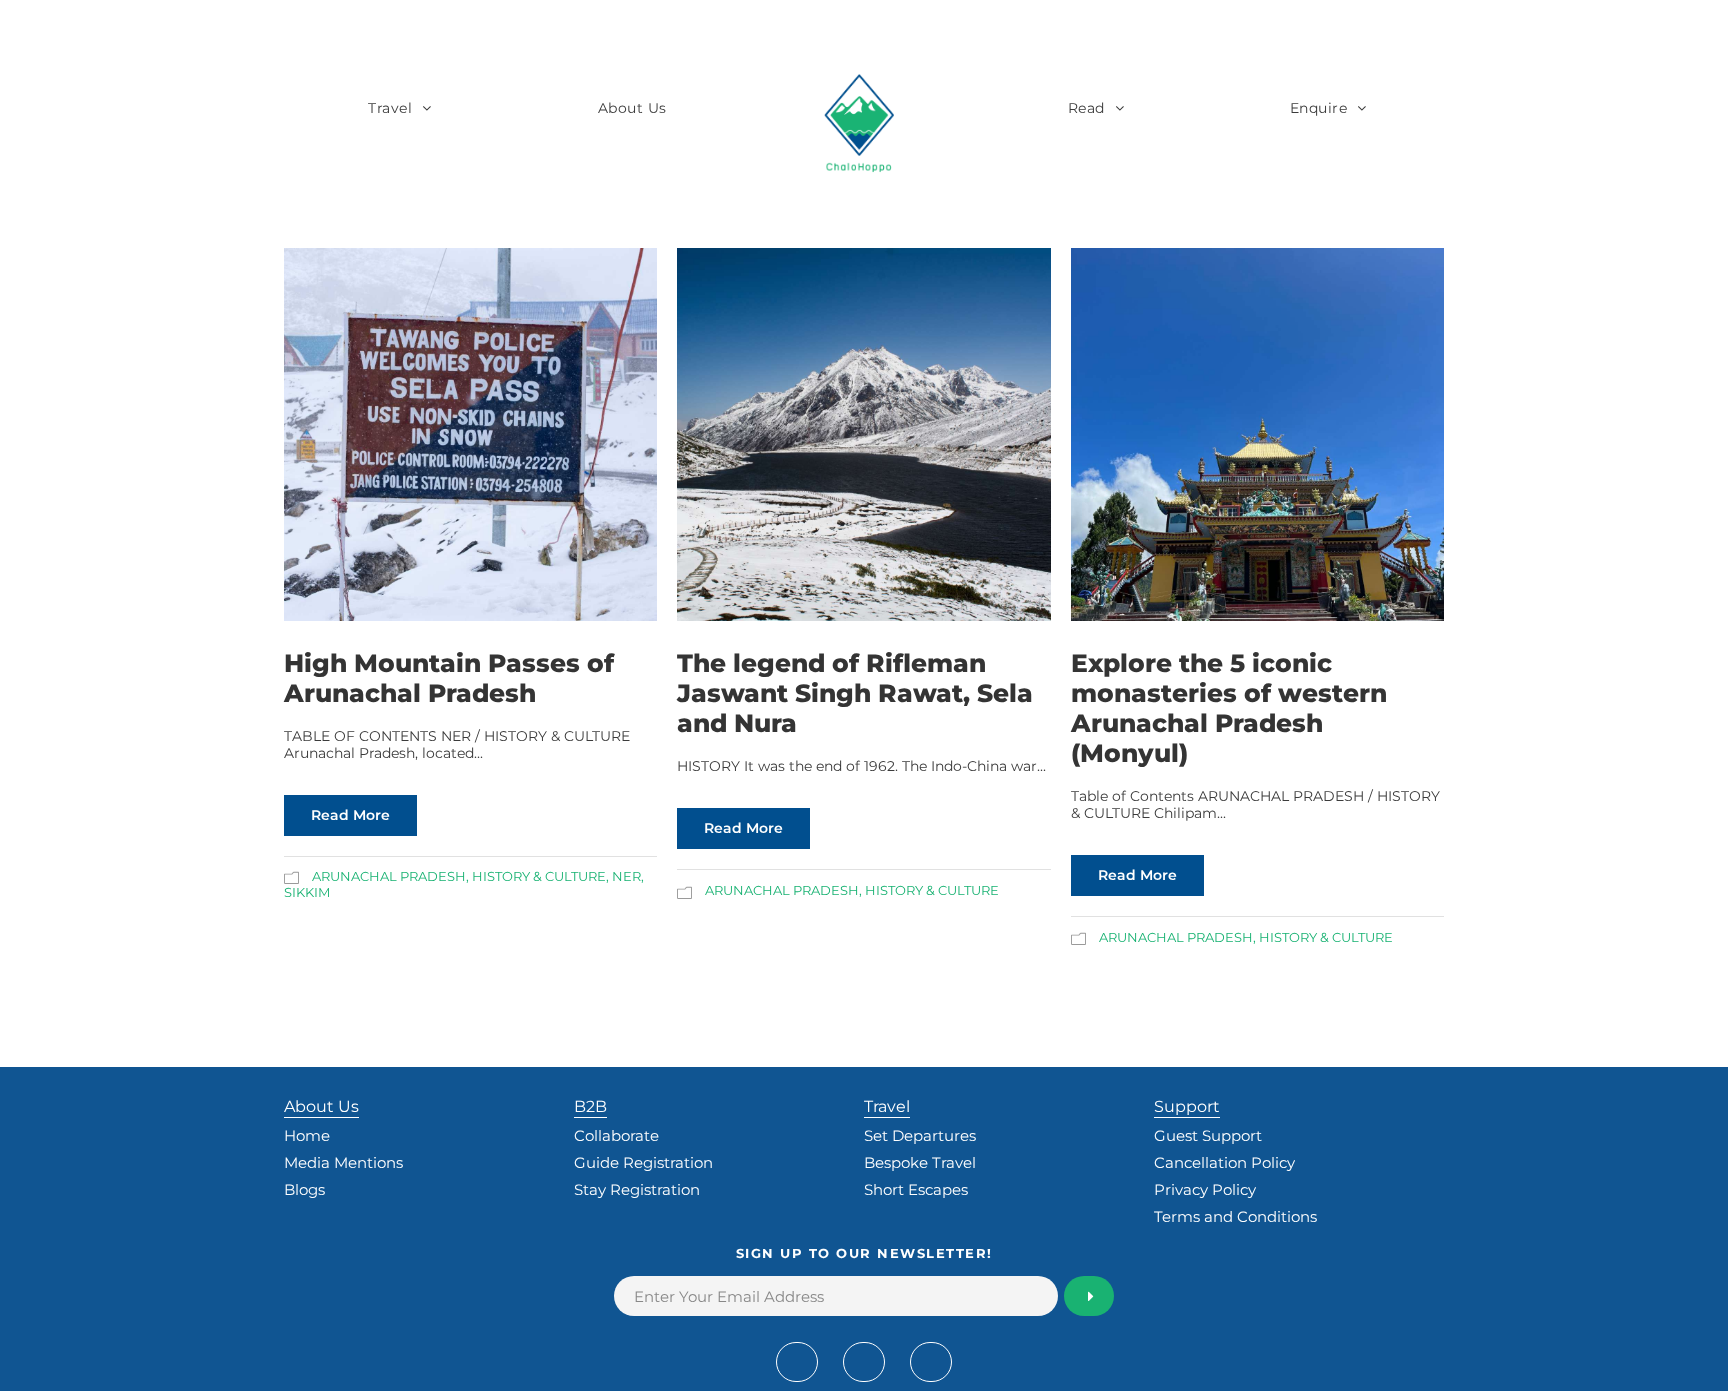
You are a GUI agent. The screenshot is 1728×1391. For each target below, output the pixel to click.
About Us (632, 108)
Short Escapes (916, 1189)
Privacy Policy (1205, 1189)
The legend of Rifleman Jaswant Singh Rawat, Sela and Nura (855, 693)
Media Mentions (343, 1162)
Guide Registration (643, 1162)
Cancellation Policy (1224, 1162)
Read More (350, 815)
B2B (590, 1106)
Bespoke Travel (920, 1162)
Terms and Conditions (1235, 1216)
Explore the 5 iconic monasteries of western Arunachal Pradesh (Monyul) (1229, 708)
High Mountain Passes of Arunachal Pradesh (449, 678)
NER (626, 876)
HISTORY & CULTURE (539, 876)
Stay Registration (637, 1189)
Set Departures (920, 1135)
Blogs (304, 1189)
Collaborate (616, 1135)
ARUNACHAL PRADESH (389, 876)
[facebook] (797, 1362)
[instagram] (931, 1362)
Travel (390, 108)
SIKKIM (307, 892)
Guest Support (1208, 1135)
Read (1086, 108)
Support (1187, 1106)
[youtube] (864, 1362)
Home (307, 1135)
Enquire (1319, 108)
